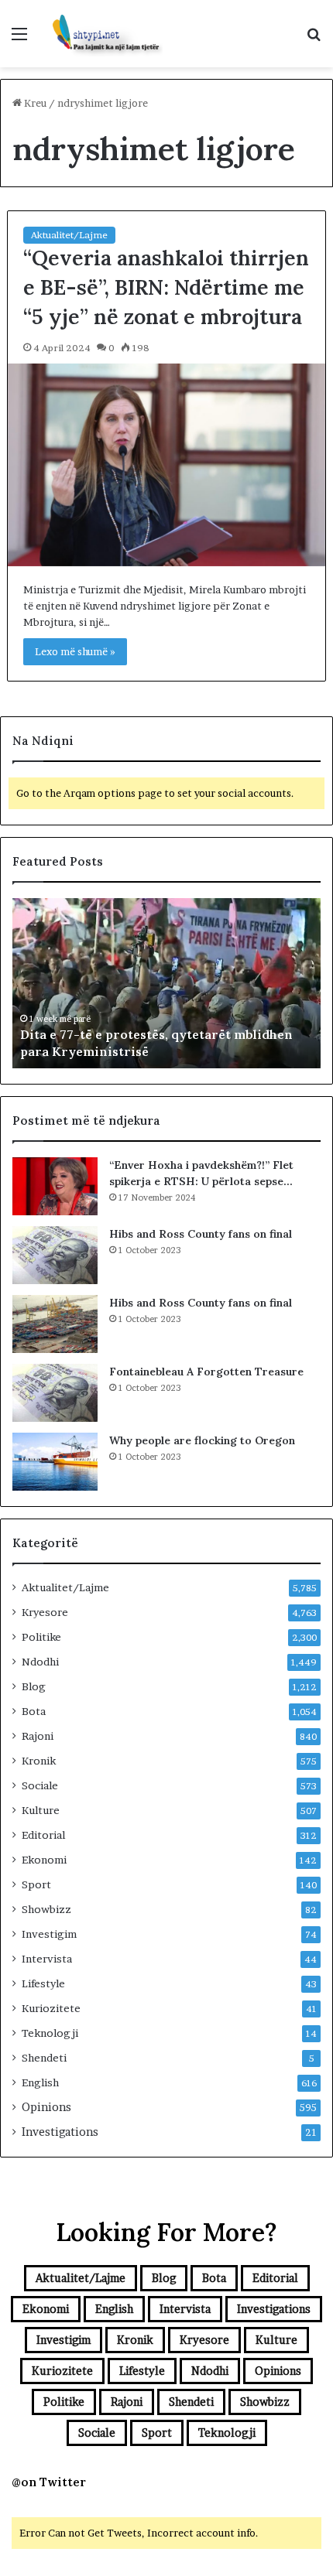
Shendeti (44, 2058)
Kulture (41, 1810)
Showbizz (46, 1909)
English (40, 2082)
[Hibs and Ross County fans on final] (55, 1255)
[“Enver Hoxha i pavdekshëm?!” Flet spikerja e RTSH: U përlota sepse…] (55, 1186)
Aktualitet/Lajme (69, 235)
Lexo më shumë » (75, 651)
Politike (41, 1637)
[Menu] (19, 39)
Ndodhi (40, 1662)
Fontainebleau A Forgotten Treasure (206, 1372)
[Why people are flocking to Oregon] (55, 1462)
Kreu (34, 103)
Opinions (46, 2107)
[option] (166, 983)
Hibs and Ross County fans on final (201, 1234)
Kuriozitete (51, 2008)
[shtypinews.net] (101, 34)
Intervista (47, 1959)
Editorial (43, 1835)
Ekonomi (44, 1860)
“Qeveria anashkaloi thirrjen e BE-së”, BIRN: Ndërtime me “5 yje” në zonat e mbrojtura (166, 287)
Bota (34, 1711)
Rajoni (38, 1736)
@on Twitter (49, 2482)
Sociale (40, 1785)
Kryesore (45, 1612)
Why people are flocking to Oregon (202, 1440)
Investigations (60, 2132)
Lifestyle (43, 1983)
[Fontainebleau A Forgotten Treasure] (55, 1393)
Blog (34, 1686)
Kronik (39, 1761)
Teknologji (50, 2033)
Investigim (49, 1934)
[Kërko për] (314, 39)
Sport (36, 1884)
